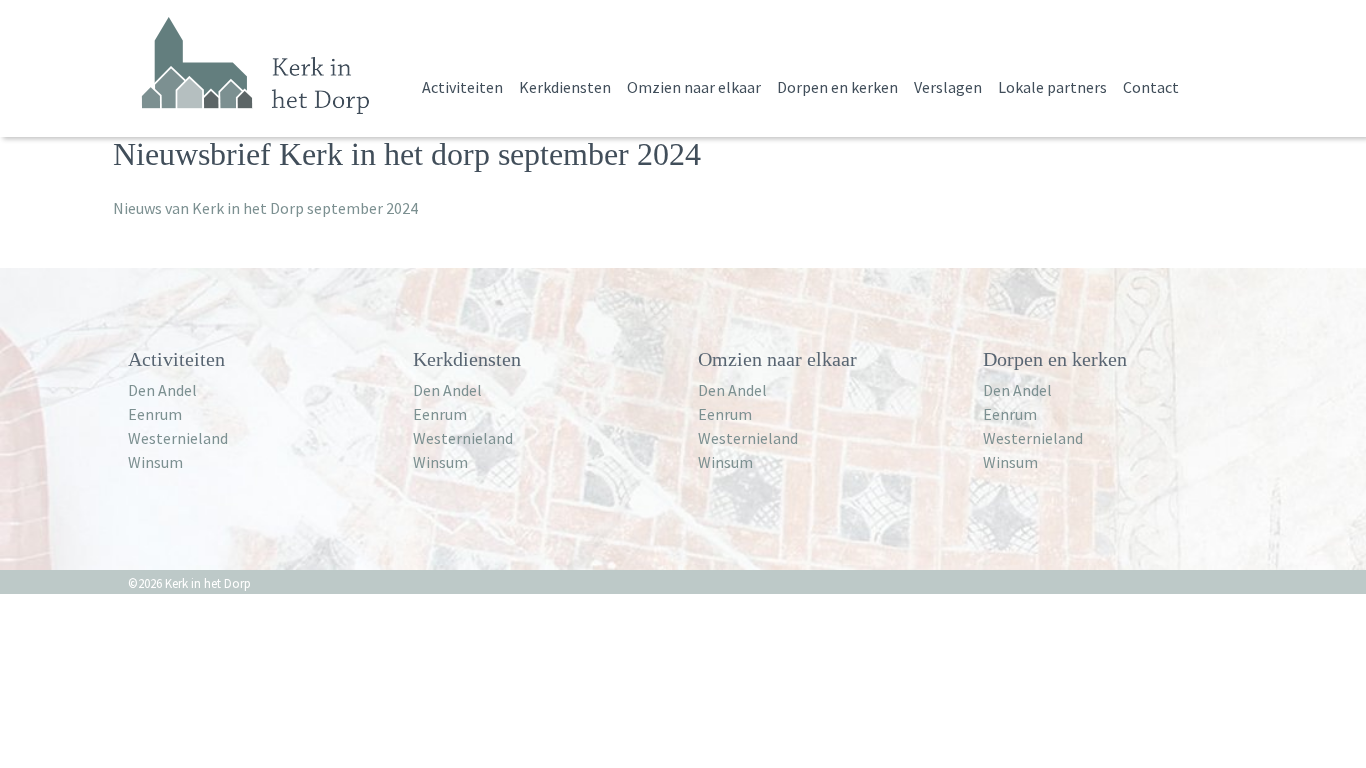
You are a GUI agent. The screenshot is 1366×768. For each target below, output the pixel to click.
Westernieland (178, 438)
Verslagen (948, 87)
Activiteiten (462, 87)
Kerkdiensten (565, 87)
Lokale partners (1052, 87)
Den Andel (162, 390)
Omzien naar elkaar (694, 87)
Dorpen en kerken (837, 87)
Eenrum (155, 414)
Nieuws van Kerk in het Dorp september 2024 (265, 208)
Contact (1151, 87)
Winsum (155, 462)
